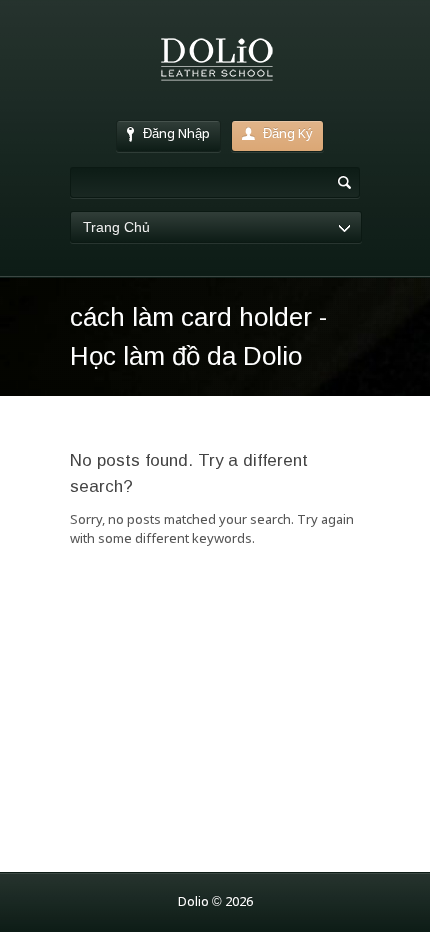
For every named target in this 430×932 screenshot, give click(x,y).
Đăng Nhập (176, 134)
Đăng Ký (288, 134)
